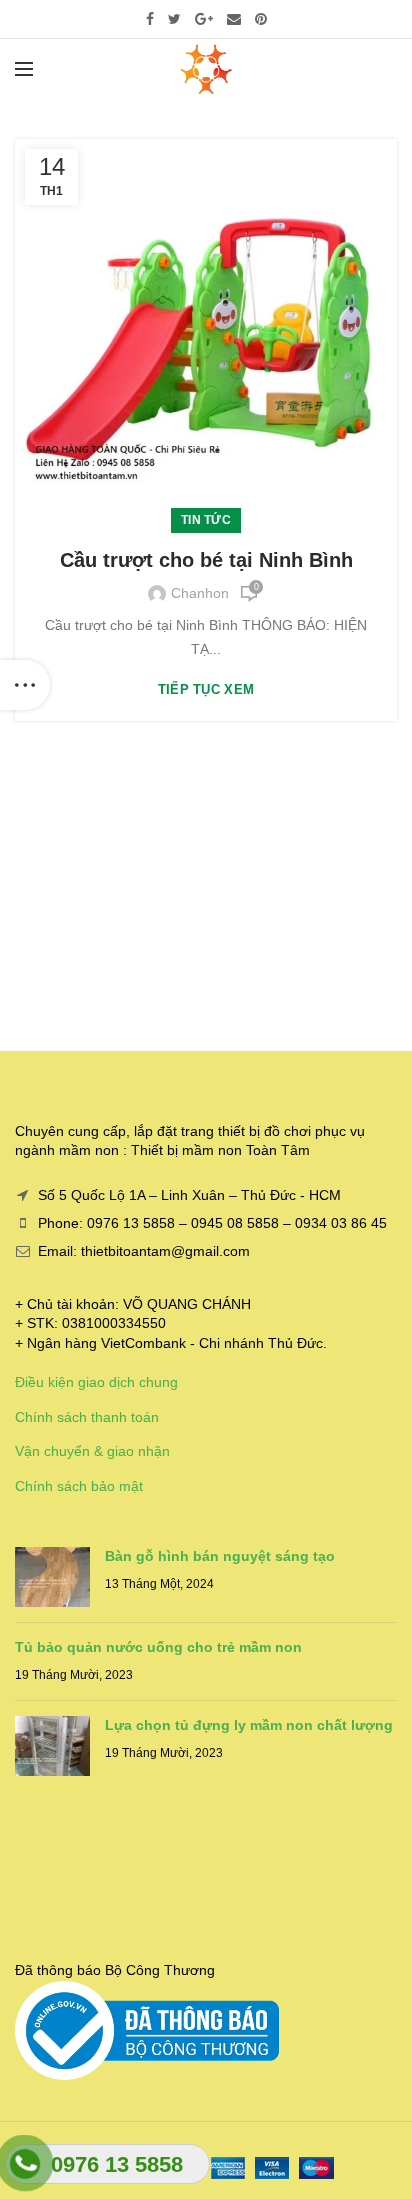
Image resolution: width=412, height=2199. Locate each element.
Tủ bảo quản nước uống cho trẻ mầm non (158, 1647)
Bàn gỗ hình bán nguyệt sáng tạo (220, 1556)
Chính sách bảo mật (79, 1486)
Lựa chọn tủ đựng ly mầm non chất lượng (249, 1725)
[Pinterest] (261, 19)
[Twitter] (174, 19)
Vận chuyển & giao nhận (92, 1451)
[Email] (234, 19)
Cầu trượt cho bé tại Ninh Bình (206, 560)
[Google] (204, 19)
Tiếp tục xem (206, 689)
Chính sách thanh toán (87, 1417)
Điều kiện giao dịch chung (96, 1382)
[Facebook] (150, 19)
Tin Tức (206, 520)
